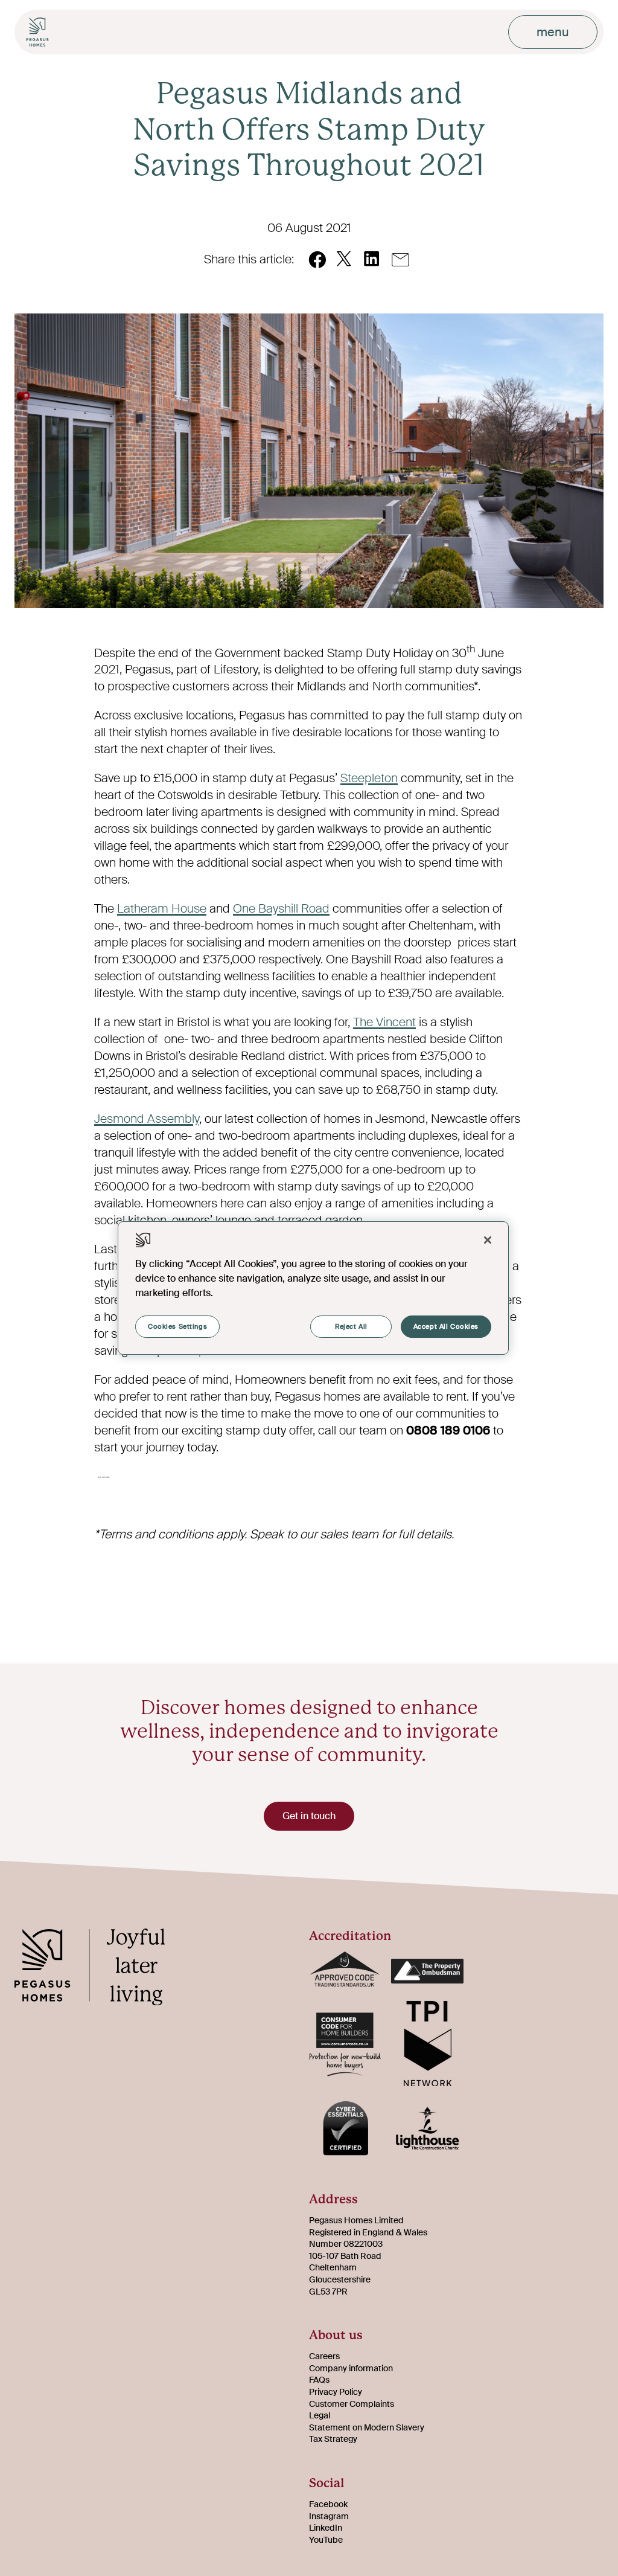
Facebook (328, 2504)
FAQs (319, 2380)
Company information (351, 2368)
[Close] (488, 1240)
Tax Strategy (333, 2439)
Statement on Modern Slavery (367, 2427)
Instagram (329, 2516)
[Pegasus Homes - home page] (99, 1970)
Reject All (351, 1327)
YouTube (326, 2540)
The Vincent (384, 1022)
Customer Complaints (352, 2404)
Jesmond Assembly (147, 1119)
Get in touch (309, 1816)
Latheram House (162, 908)
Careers (324, 2356)
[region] (313, 1288)
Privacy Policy (336, 2392)
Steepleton (369, 778)
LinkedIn (326, 2528)
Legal (320, 2415)
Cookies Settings (177, 1327)
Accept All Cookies (446, 1327)
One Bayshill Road (281, 908)
